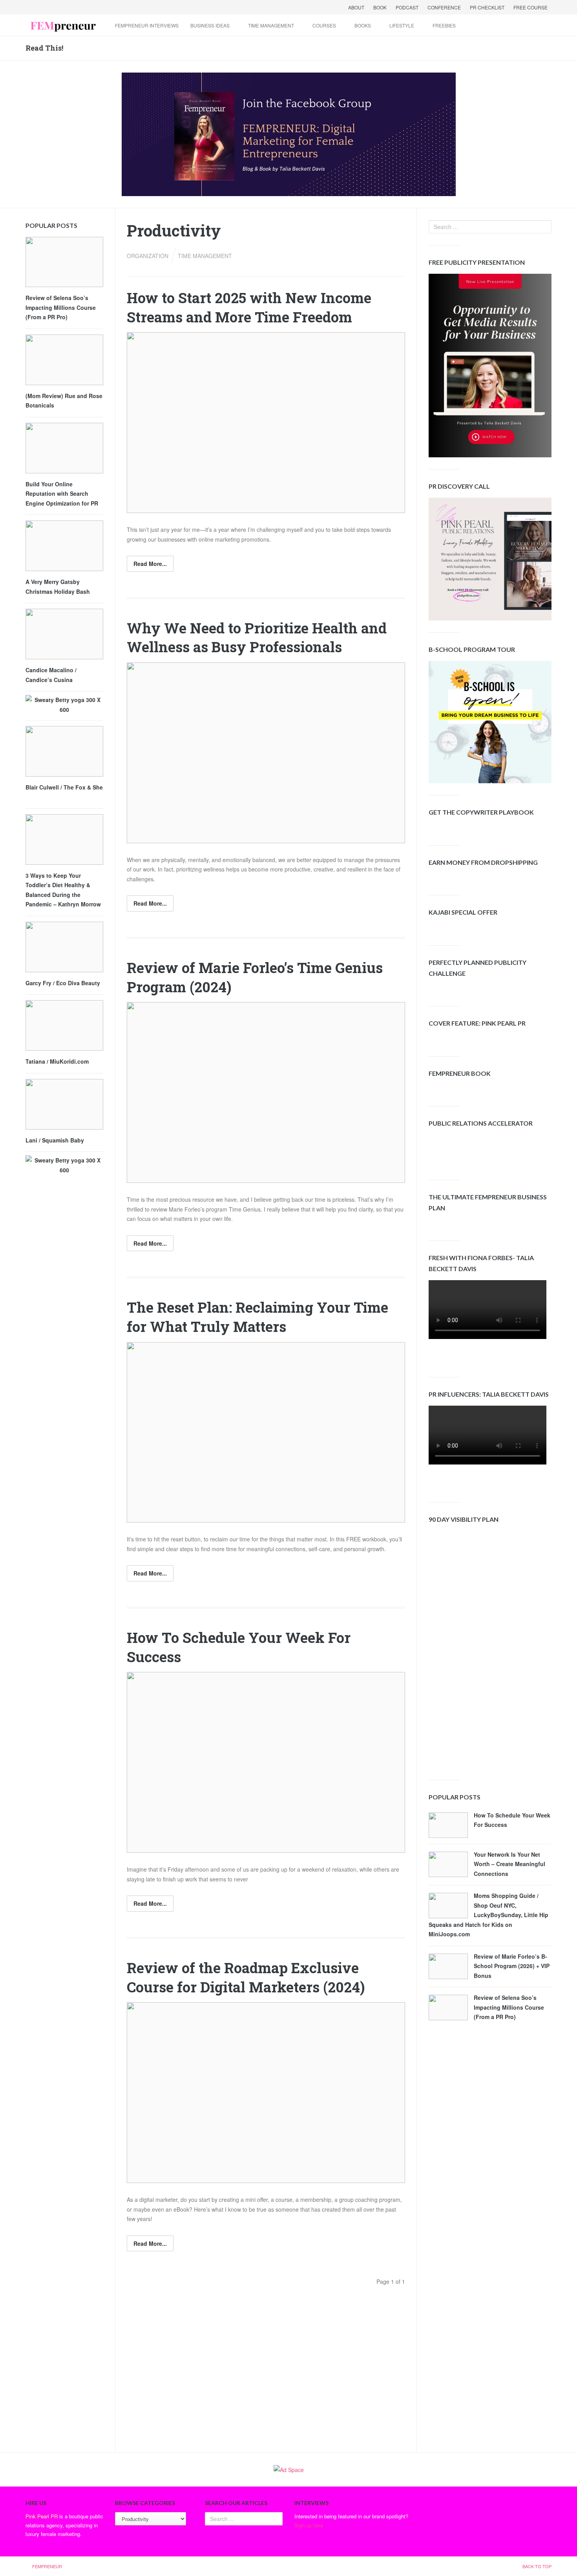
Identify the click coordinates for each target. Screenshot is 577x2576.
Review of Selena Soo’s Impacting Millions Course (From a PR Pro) (509, 2007)
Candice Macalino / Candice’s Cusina (51, 675)
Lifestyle (402, 25)
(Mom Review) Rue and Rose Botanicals (64, 401)
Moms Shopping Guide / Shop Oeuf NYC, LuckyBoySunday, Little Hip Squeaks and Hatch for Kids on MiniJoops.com (488, 1915)
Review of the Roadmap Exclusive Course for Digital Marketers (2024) (246, 1977)
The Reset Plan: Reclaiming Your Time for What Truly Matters (257, 1317)
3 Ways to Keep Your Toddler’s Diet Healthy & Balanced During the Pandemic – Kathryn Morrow (63, 890)
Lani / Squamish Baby (55, 1140)
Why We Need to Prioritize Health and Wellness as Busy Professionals (257, 638)
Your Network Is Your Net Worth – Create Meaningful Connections (509, 1864)
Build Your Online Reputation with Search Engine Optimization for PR (62, 494)
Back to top (537, 2566)
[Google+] (53, 7)
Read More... (150, 564)
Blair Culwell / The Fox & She (64, 787)
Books (363, 25)
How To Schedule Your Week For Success (512, 1820)
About (356, 7)
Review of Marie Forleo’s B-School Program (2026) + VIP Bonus (512, 1966)
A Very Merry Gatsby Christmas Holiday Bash (58, 587)
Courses (324, 25)
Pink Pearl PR (42, 2516)
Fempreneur (47, 2566)
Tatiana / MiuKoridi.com (57, 1061)
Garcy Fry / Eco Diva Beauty (63, 983)
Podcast (407, 7)
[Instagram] (94, 7)
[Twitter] (43, 7)
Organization (148, 256)
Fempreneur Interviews (147, 25)
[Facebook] (33, 7)
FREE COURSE (530, 7)
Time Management (271, 25)
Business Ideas (210, 25)
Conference (444, 7)
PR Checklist (487, 7)
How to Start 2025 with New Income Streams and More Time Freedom (249, 307)
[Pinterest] (84, 7)
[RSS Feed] (73, 7)
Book (380, 7)
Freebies (444, 25)
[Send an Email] (63, 7)
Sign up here (309, 2525)
